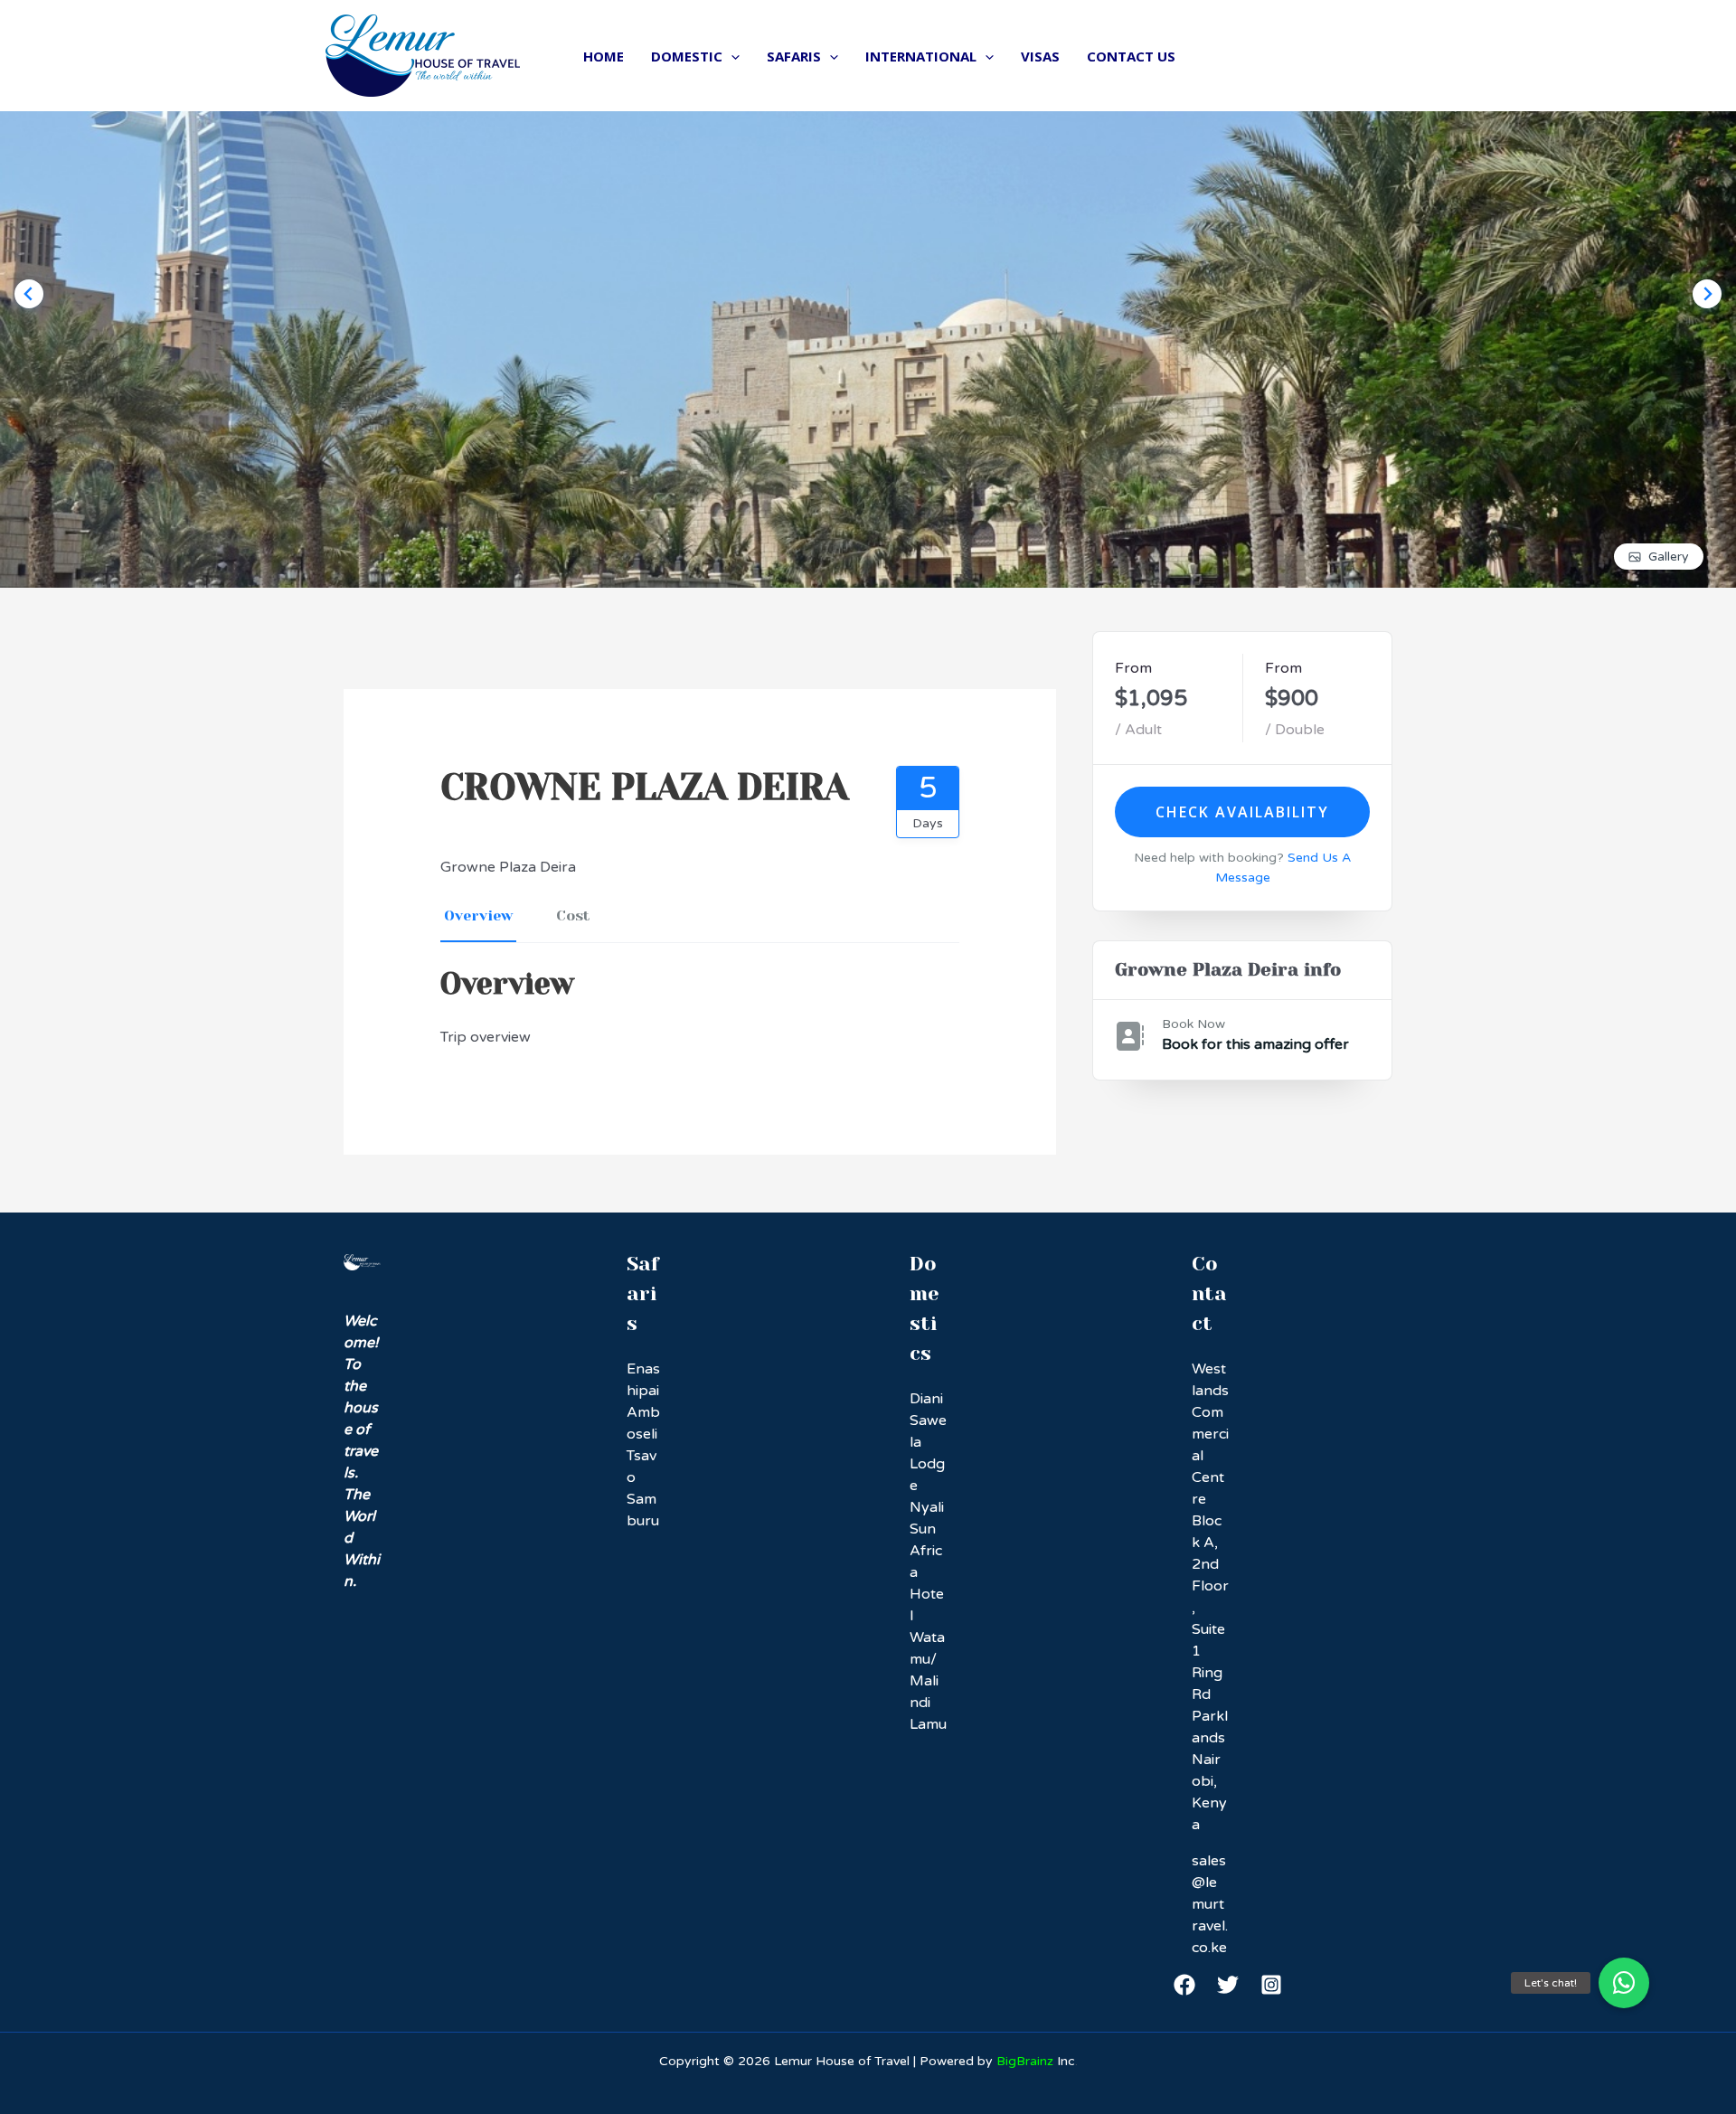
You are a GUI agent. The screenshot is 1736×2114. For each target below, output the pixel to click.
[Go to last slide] (29, 294)
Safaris (794, 56)
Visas (1040, 56)
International (921, 56)
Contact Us (1131, 56)
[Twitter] (1228, 1985)
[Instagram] (1271, 1985)
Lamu (928, 1724)
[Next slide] (1707, 294)
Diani (926, 1399)
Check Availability (1242, 812)
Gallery (1669, 557)
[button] (1624, 1983)
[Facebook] (1184, 1985)
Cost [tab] (573, 915)
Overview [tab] (478, 915)
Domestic (687, 56)
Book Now (1193, 1024)
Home (604, 56)
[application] (731, 56)
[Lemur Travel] (423, 55)
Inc (1036, 2061)
